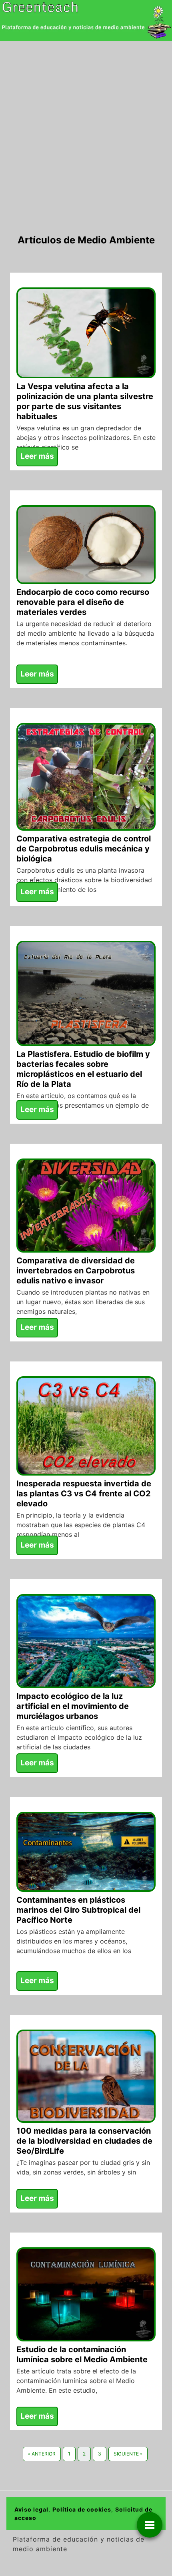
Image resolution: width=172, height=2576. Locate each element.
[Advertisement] (86, 131)
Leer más (37, 456)
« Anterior (42, 2454)
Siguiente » (128, 2454)
